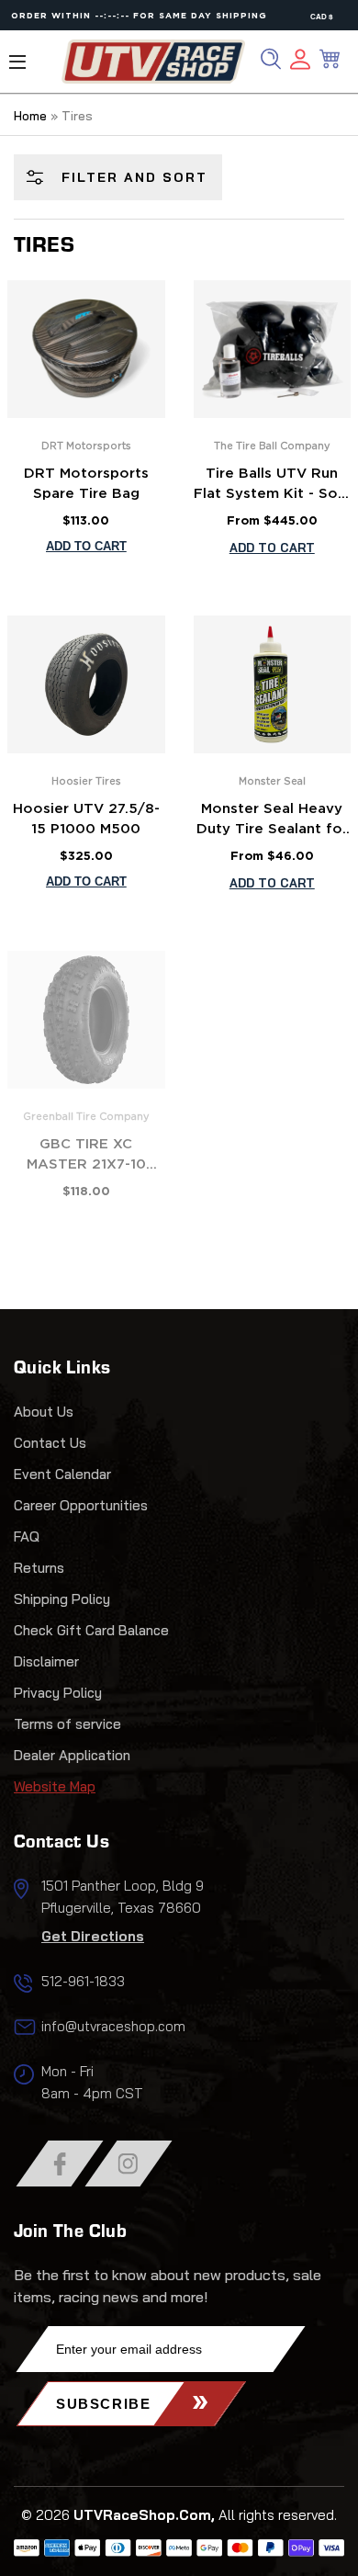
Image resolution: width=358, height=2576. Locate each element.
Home (30, 116)
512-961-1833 (83, 1981)
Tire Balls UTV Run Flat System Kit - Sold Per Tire (272, 486)
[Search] (271, 59)
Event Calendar (62, 1474)
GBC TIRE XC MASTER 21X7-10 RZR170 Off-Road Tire (86, 1157)
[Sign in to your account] (300, 62)
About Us (44, 1412)
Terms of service (67, 1724)
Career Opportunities (81, 1505)
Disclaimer (46, 1661)
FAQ (27, 1537)
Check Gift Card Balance (91, 1630)
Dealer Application (72, 1755)
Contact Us (50, 1443)
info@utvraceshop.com (113, 2026)
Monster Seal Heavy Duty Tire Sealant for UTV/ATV (272, 821)
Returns (39, 1568)
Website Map (55, 1786)
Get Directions (93, 1936)
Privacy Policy (58, 1693)
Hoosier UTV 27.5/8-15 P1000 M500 (86, 819)
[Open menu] (17, 62)
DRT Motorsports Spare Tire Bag (86, 484)
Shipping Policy (62, 1599)
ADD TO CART (272, 548)
